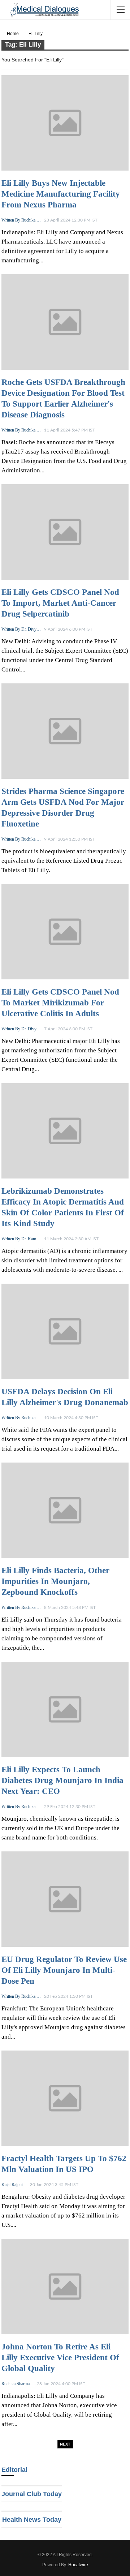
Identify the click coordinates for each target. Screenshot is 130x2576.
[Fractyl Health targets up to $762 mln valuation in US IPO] (65, 2098)
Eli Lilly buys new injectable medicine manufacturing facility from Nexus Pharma (61, 194)
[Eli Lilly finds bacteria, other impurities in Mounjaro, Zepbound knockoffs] (65, 1510)
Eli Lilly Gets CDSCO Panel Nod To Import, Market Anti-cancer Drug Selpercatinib (60, 603)
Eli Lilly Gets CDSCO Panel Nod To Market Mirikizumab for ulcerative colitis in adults (60, 1003)
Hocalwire (78, 2565)
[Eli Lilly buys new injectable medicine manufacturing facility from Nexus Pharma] (65, 123)
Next (65, 2444)
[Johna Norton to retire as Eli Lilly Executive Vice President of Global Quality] (65, 2287)
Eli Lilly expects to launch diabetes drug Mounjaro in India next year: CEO (62, 1780)
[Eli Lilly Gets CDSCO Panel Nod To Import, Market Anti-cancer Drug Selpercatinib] (65, 532)
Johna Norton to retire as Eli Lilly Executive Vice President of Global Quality (60, 2358)
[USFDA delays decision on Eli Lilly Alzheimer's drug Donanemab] (65, 1331)
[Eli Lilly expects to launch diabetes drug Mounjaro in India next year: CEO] (65, 1709)
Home (13, 34)
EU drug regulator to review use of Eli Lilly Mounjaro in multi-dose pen (64, 1970)
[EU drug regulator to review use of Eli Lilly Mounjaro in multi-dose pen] (65, 1899)
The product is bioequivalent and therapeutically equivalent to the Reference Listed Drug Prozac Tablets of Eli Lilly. (64, 861)
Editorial (14, 2470)
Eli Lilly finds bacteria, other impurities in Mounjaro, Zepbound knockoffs (55, 1581)
